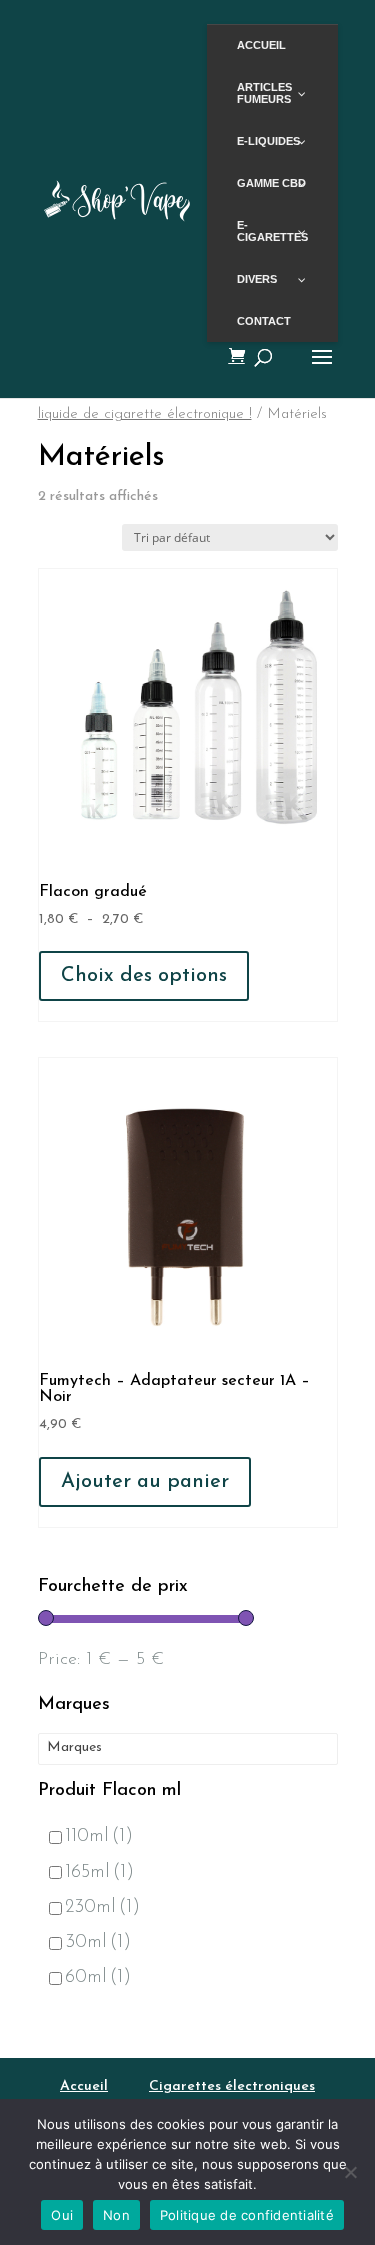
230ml (102, 1907)
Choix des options (144, 976)
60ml (98, 1977)
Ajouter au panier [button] (145, 1482)
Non (116, 2215)
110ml (99, 1836)
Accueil (84, 2086)
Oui (62, 2215)
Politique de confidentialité (247, 2215)
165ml (99, 1872)
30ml (98, 1942)
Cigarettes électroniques (232, 2086)
